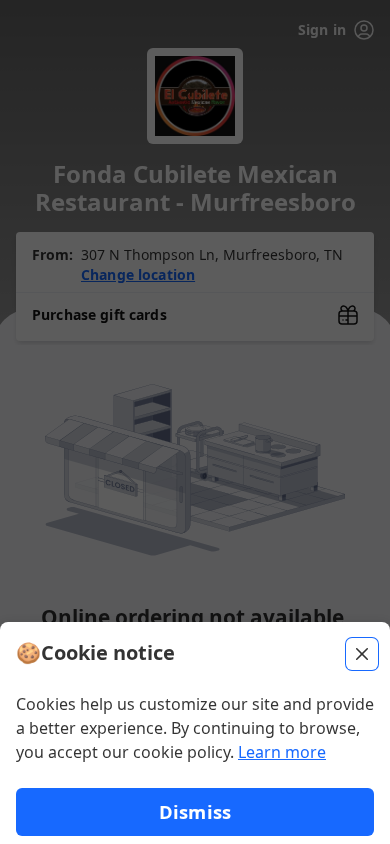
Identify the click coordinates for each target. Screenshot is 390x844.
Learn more (282, 752)
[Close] (362, 654)
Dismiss (195, 811)
